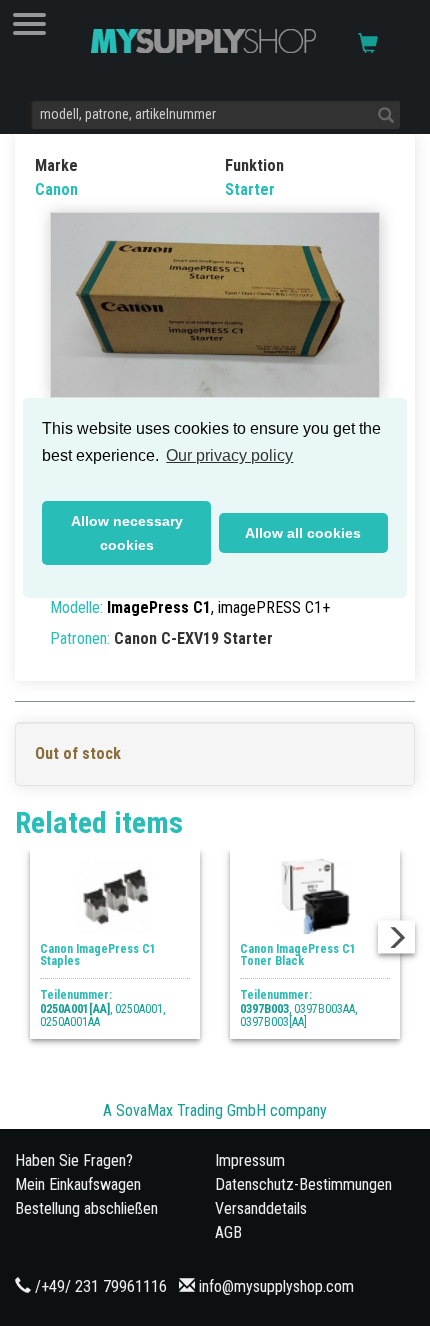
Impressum (250, 1160)
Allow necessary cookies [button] (127, 533)
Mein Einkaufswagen (78, 1184)
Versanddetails (261, 1208)
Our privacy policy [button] (229, 455)
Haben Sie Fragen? (74, 1160)
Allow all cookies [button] (303, 533)
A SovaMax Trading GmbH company (215, 1110)
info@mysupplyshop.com (276, 1286)
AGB (228, 1232)
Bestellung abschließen (86, 1208)
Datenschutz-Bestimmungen (303, 1184)
